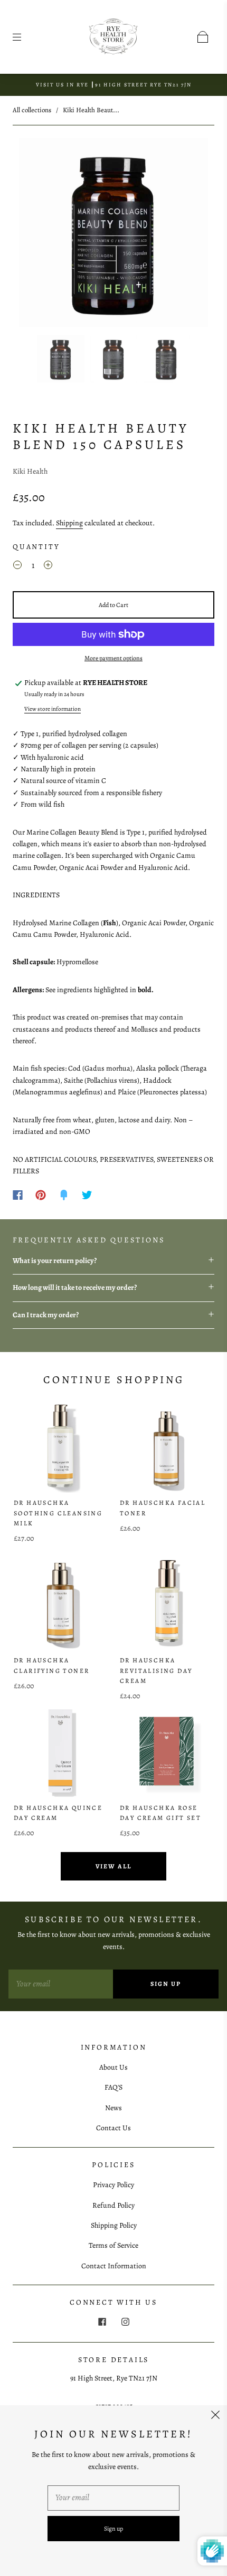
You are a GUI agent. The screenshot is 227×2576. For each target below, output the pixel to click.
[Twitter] (87, 1195)
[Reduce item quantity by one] (17, 567)
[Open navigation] (24, 37)
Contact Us (113, 2128)
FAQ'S (113, 2087)
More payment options (113, 658)
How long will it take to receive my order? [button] (75, 1287)
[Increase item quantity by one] (48, 567)
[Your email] (61, 1984)
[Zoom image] (114, 234)
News (113, 2108)
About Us (113, 2067)
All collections (32, 110)
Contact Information (114, 2266)
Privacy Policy (113, 2185)
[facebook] (102, 2322)
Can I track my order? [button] (46, 1315)
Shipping (69, 523)
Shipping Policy (114, 2225)
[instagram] (125, 2322)
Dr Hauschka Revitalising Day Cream (156, 1670)
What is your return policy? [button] (55, 1261)
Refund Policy (113, 2205)
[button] (38, 234)
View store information (53, 709)
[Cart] (203, 37)
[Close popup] (215, 2417)
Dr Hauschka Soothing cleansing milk (58, 1513)
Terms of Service (113, 2245)
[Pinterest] (41, 1195)
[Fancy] (64, 1195)
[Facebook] (18, 1195)
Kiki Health (30, 471)
